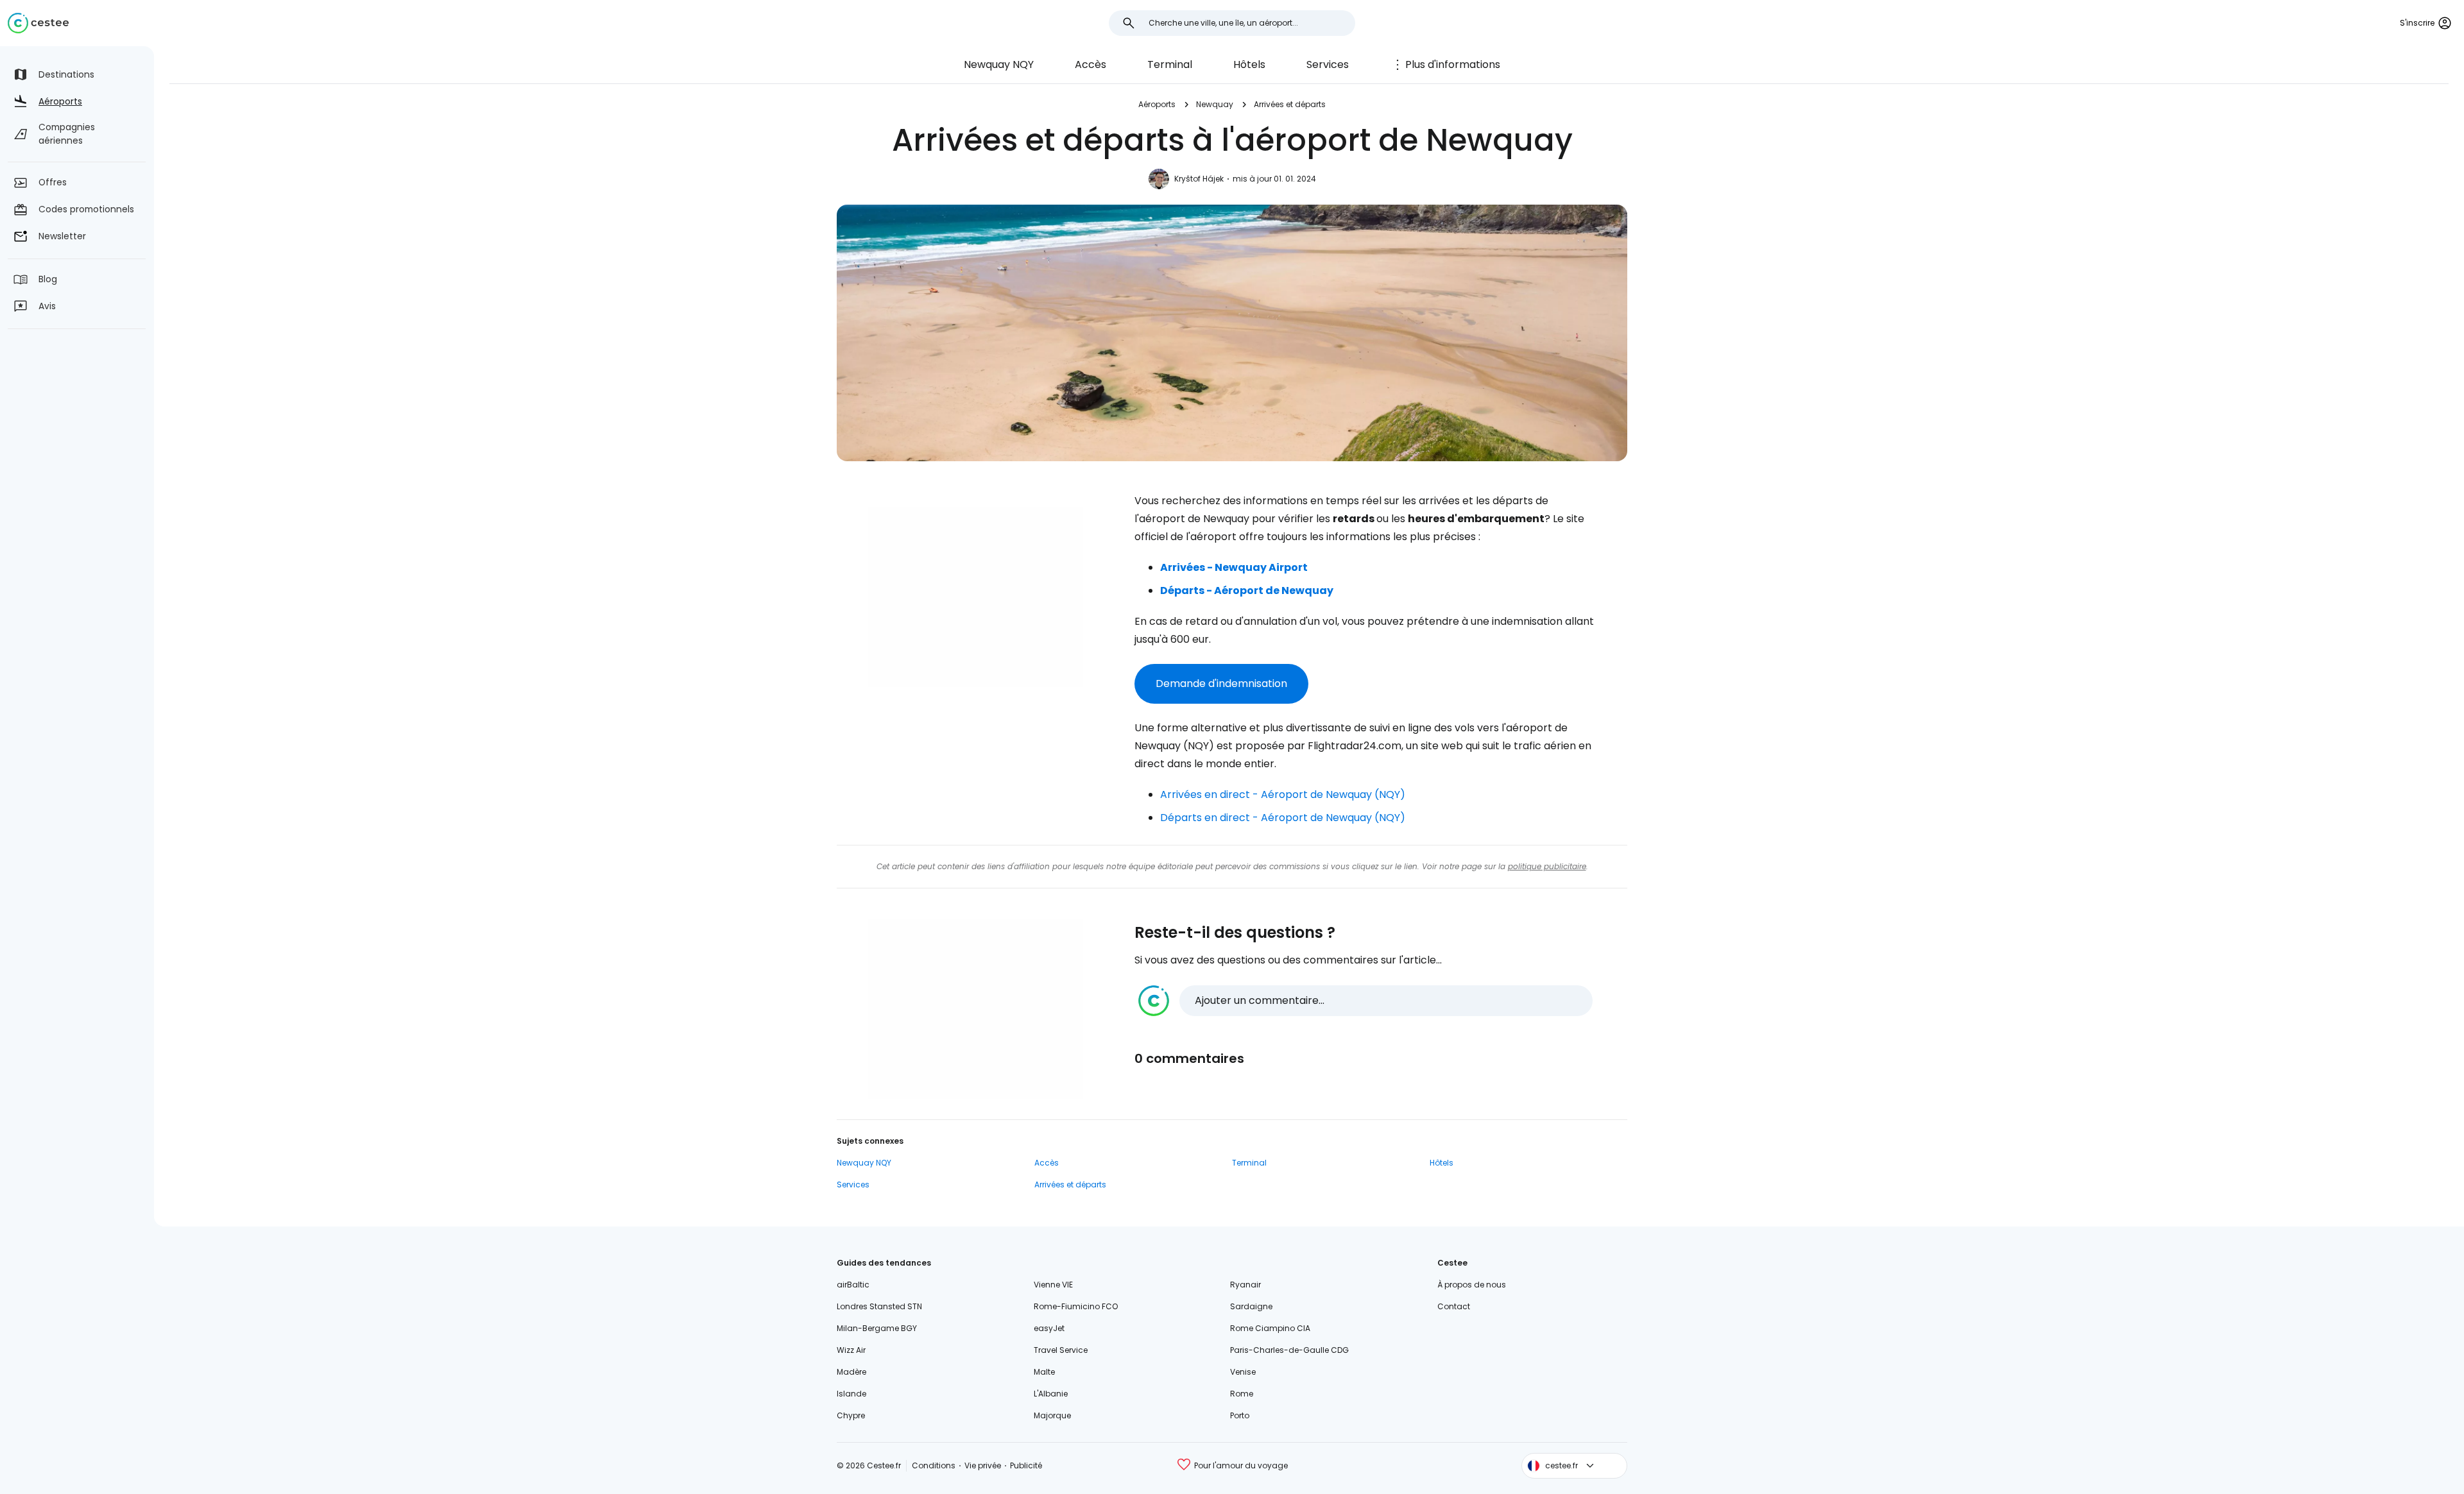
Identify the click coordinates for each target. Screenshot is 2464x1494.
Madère (851, 1372)
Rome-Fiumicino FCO (1076, 1306)
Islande (851, 1394)
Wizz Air (851, 1350)
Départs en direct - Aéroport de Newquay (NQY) (1283, 818)
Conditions (934, 1465)
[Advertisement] (975, 597)
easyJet (1049, 1328)
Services (1328, 64)
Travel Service (1061, 1350)
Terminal (1170, 64)
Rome (1242, 1394)
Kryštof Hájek (1199, 179)
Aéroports (1157, 104)
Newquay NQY (999, 64)
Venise (1243, 1372)
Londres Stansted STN (879, 1306)
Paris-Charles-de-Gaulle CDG (1289, 1350)
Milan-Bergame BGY (877, 1328)
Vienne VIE (1053, 1285)
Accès (1091, 64)
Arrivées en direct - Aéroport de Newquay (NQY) (1283, 794)
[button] (1365, 1001)
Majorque (1052, 1415)
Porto (1240, 1415)
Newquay (1215, 104)
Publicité (1026, 1465)
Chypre (851, 1415)
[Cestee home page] (38, 23)
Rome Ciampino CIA (1270, 1328)
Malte (1044, 1372)
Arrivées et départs (1290, 104)
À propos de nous (1472, 1285)
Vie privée (983, 1465)
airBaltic (853, 1285)
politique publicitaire (1547, 866)
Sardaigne (1251, 1306)
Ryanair (1245, 1285)
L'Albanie (1051, 1394)
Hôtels (1249, 64)
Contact (1454, 1306)
